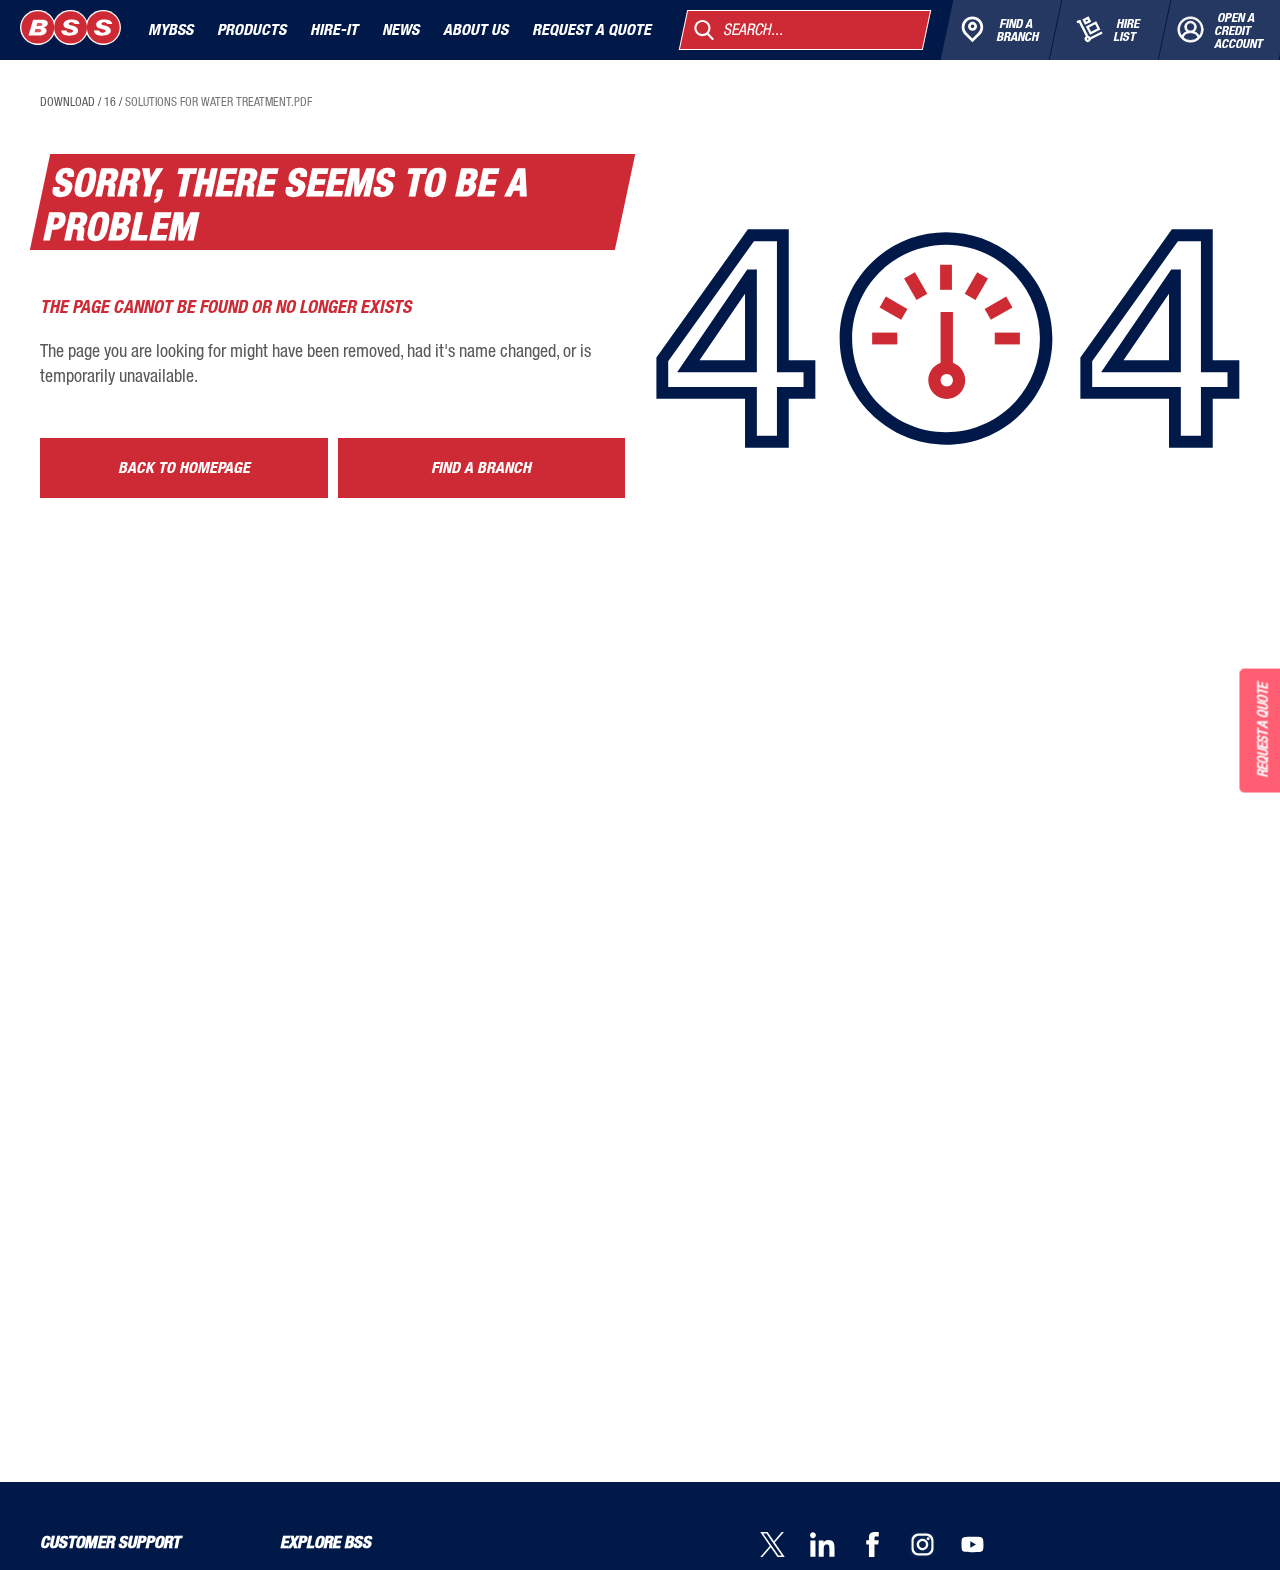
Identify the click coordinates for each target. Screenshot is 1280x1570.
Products (251, 29)
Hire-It (334, 29)
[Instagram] (935, 1546)
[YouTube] (985, 1546)
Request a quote (591, 29)
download (67, 102)
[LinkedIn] (835, 1546)
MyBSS (170, 29)
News (400, 29)
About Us (475, 29)
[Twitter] (785, 1546)
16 (110, 102)
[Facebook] (885, 1546)
